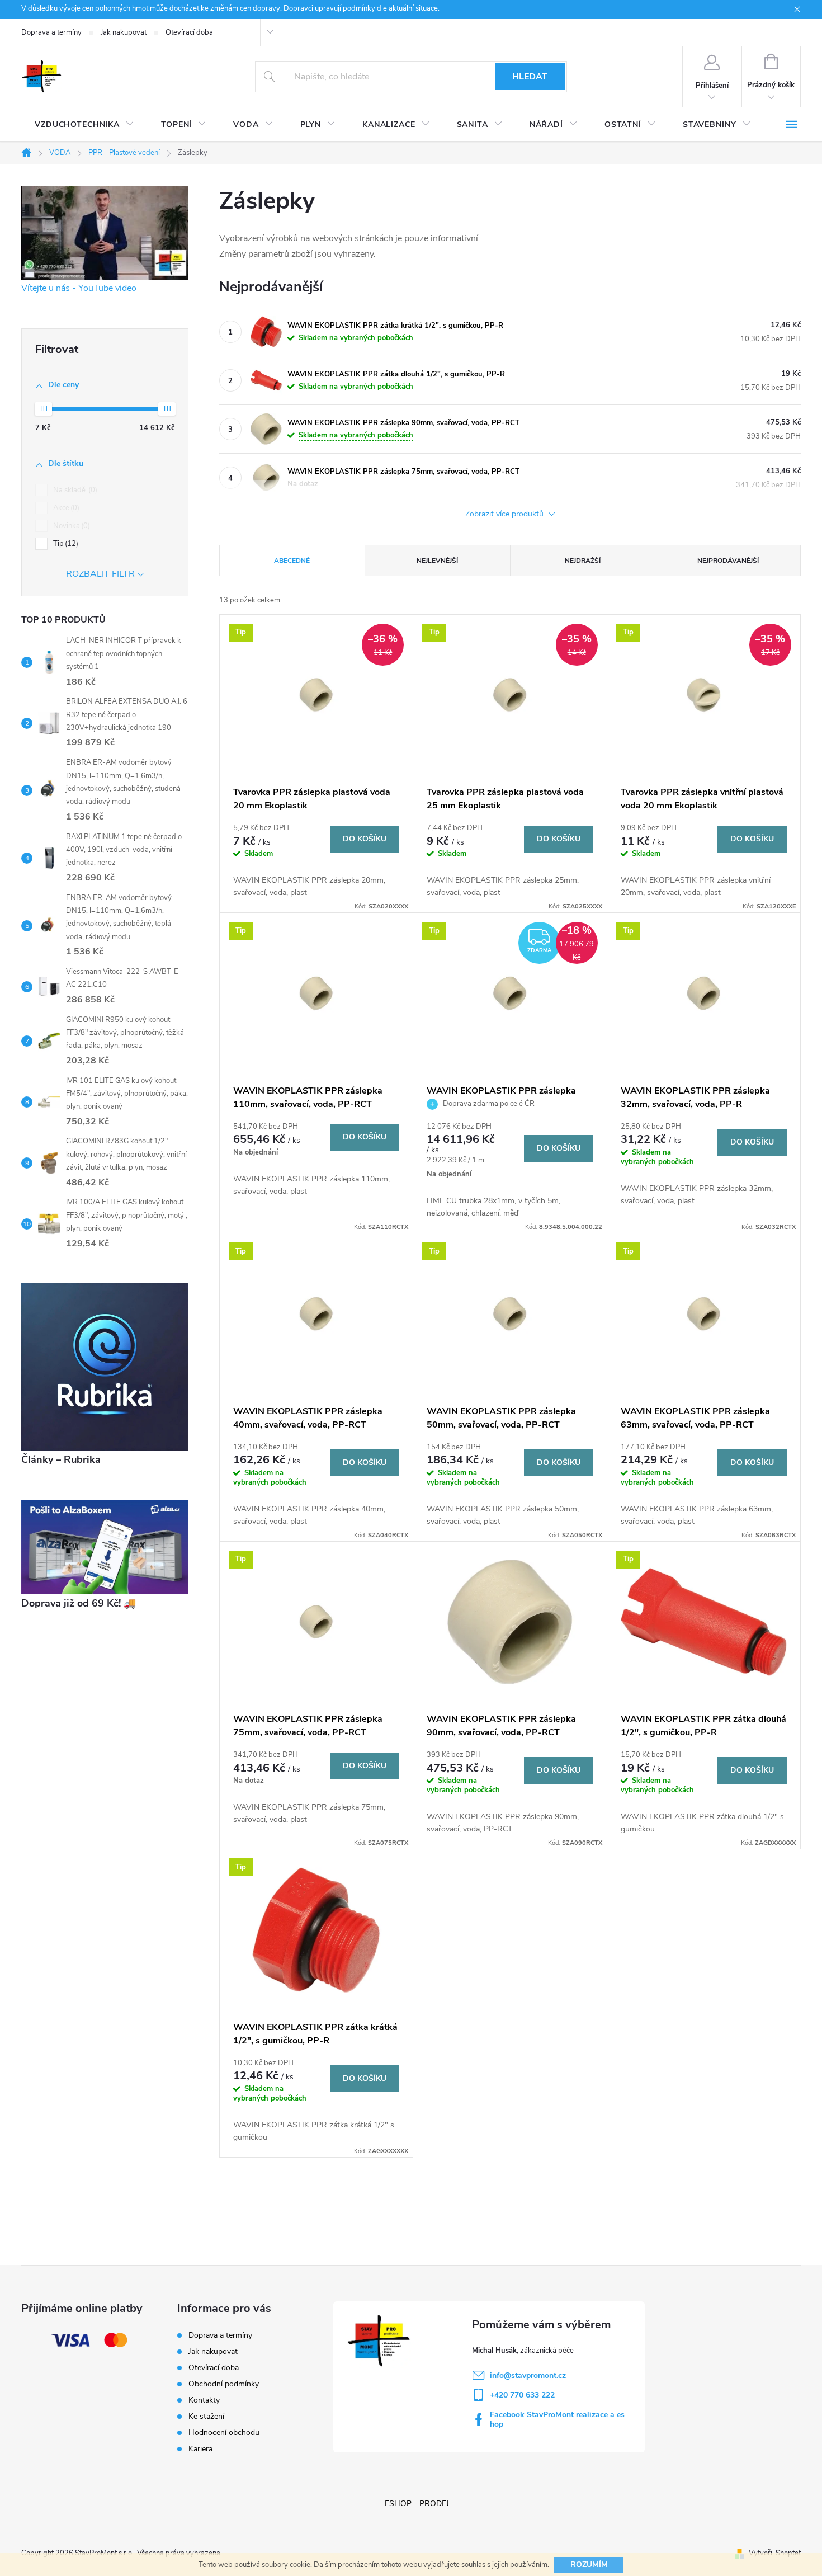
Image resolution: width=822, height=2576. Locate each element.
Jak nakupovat (124, 32)
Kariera (200, 2449)
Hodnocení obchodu (224, 2433)
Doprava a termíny (51, 32)
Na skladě (74, 490)
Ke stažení (206, 2416)
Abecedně (292, 561)
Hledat (530, 77)
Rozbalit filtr (100, 574)
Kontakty (204, 2400)
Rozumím (589, 2565)
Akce (65, 508)
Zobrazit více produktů (506, 514)
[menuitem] (84, 125)
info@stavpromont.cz (528, 2375)
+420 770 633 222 (522, 2395)
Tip (65, 544)
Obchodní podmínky (224, 2384)
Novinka (70, 526)
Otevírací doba (189, 32)
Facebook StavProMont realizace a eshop (557, 2419)
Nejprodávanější (728, 561)
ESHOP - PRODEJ (417, 2504)
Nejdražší (583, 561)
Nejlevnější (437, 561)
